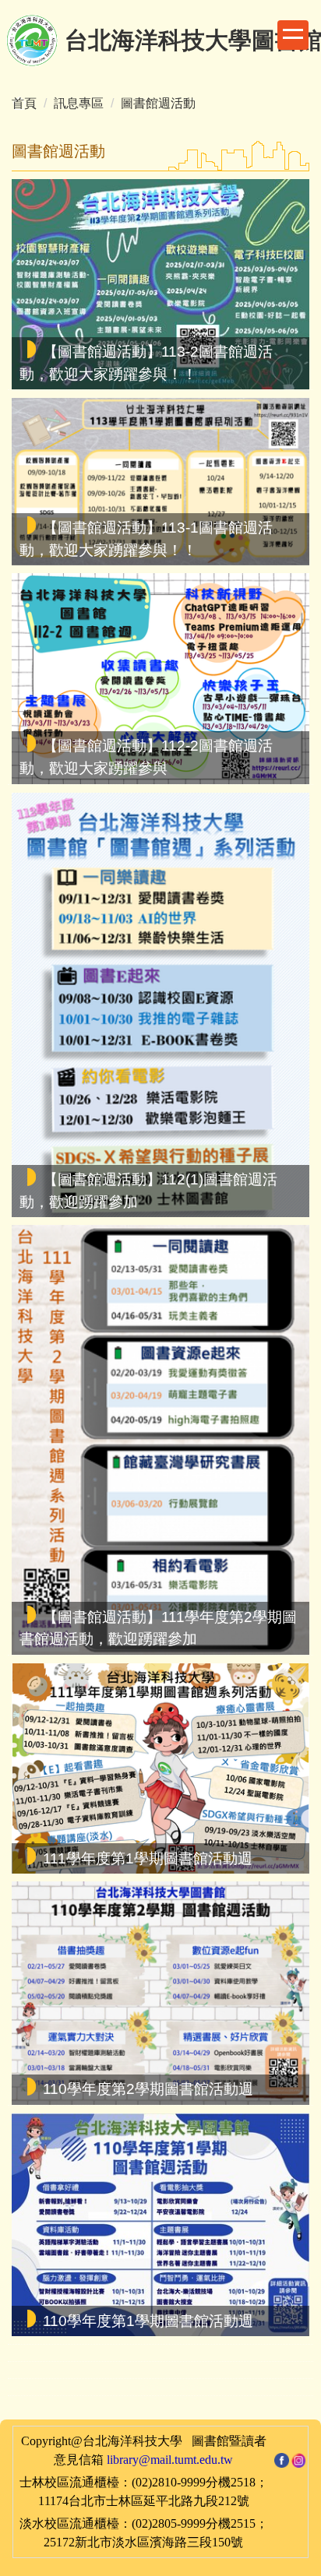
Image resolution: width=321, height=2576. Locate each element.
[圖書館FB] (282, 2459)
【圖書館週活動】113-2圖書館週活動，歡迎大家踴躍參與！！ (146, 363)
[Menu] (293, 35)
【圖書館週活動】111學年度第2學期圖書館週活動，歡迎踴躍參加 (158, 1628)
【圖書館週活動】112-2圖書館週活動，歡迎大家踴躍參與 (146, 757)
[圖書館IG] (299, 2459)
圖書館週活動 (158, 103)
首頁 (24, 103)
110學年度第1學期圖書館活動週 (148, 2320)
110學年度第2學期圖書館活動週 (148, 2089)
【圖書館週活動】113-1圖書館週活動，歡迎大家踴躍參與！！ (146, 539)
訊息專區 (79, 103)
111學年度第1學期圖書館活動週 (148, 1858)
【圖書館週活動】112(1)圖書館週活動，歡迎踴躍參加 (148, 1191)
